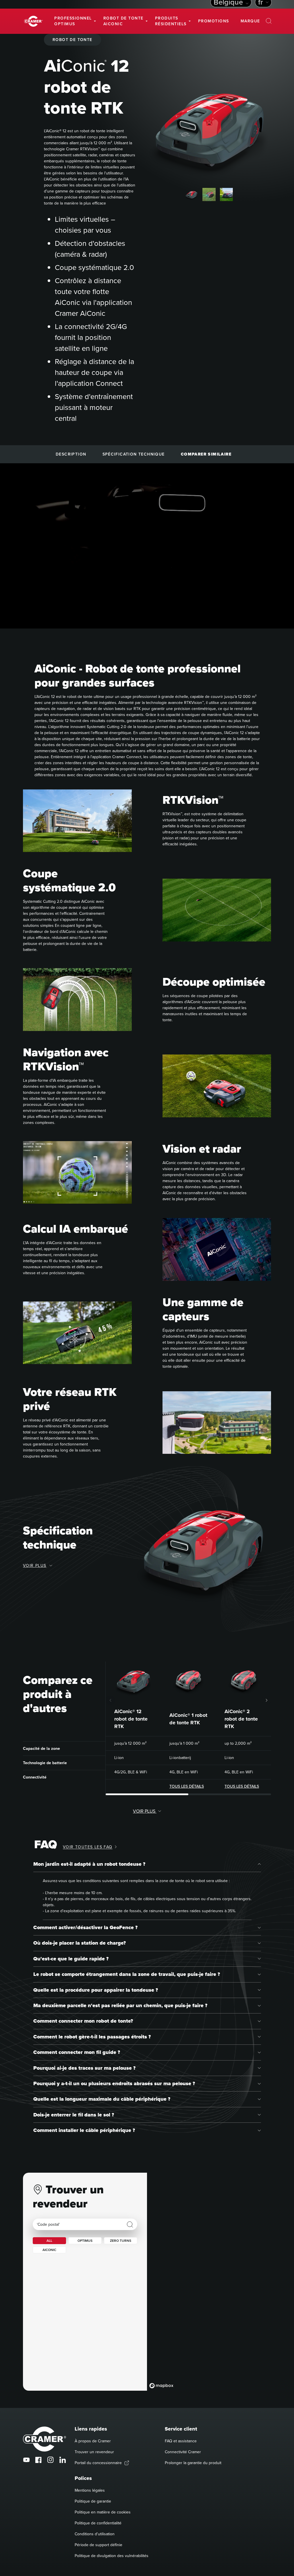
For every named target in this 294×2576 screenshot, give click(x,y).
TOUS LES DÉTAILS (187, 1786)
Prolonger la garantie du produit (193, 2463)
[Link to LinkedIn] (63, 2460)
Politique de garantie (93, 2501)
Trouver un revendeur (94, 2452)
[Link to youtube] (26, 2460)
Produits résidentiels (171, 21)
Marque (250, 21)
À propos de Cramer (93, 2441)
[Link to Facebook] (38, 2460)
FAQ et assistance (181, 2441)
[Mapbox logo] (161, 2386)
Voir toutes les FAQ (88, 1847)
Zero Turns (121, 2241)
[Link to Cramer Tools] (33, 21)
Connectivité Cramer (183, 2452)
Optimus (85, 2241)
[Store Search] (130, 2225)
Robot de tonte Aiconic (123, 21)
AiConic (49, 2250)
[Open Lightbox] (261, 74)
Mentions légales (90, 2490)
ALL (49, 2241)
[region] (209, 2282)
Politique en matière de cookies (103, 2512)
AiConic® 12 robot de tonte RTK (131, 1719)
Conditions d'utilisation (95, 2534)
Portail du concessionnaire (98, 2463)
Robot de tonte (72, 40)
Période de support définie (98, 2545)
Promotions (214, 21)
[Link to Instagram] (51, 2460)
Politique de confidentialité (98, 2523)
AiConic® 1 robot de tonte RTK (188, 1719)
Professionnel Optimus (73, 21)
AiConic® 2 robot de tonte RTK (241, 1719)
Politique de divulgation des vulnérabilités (112, 2556)
